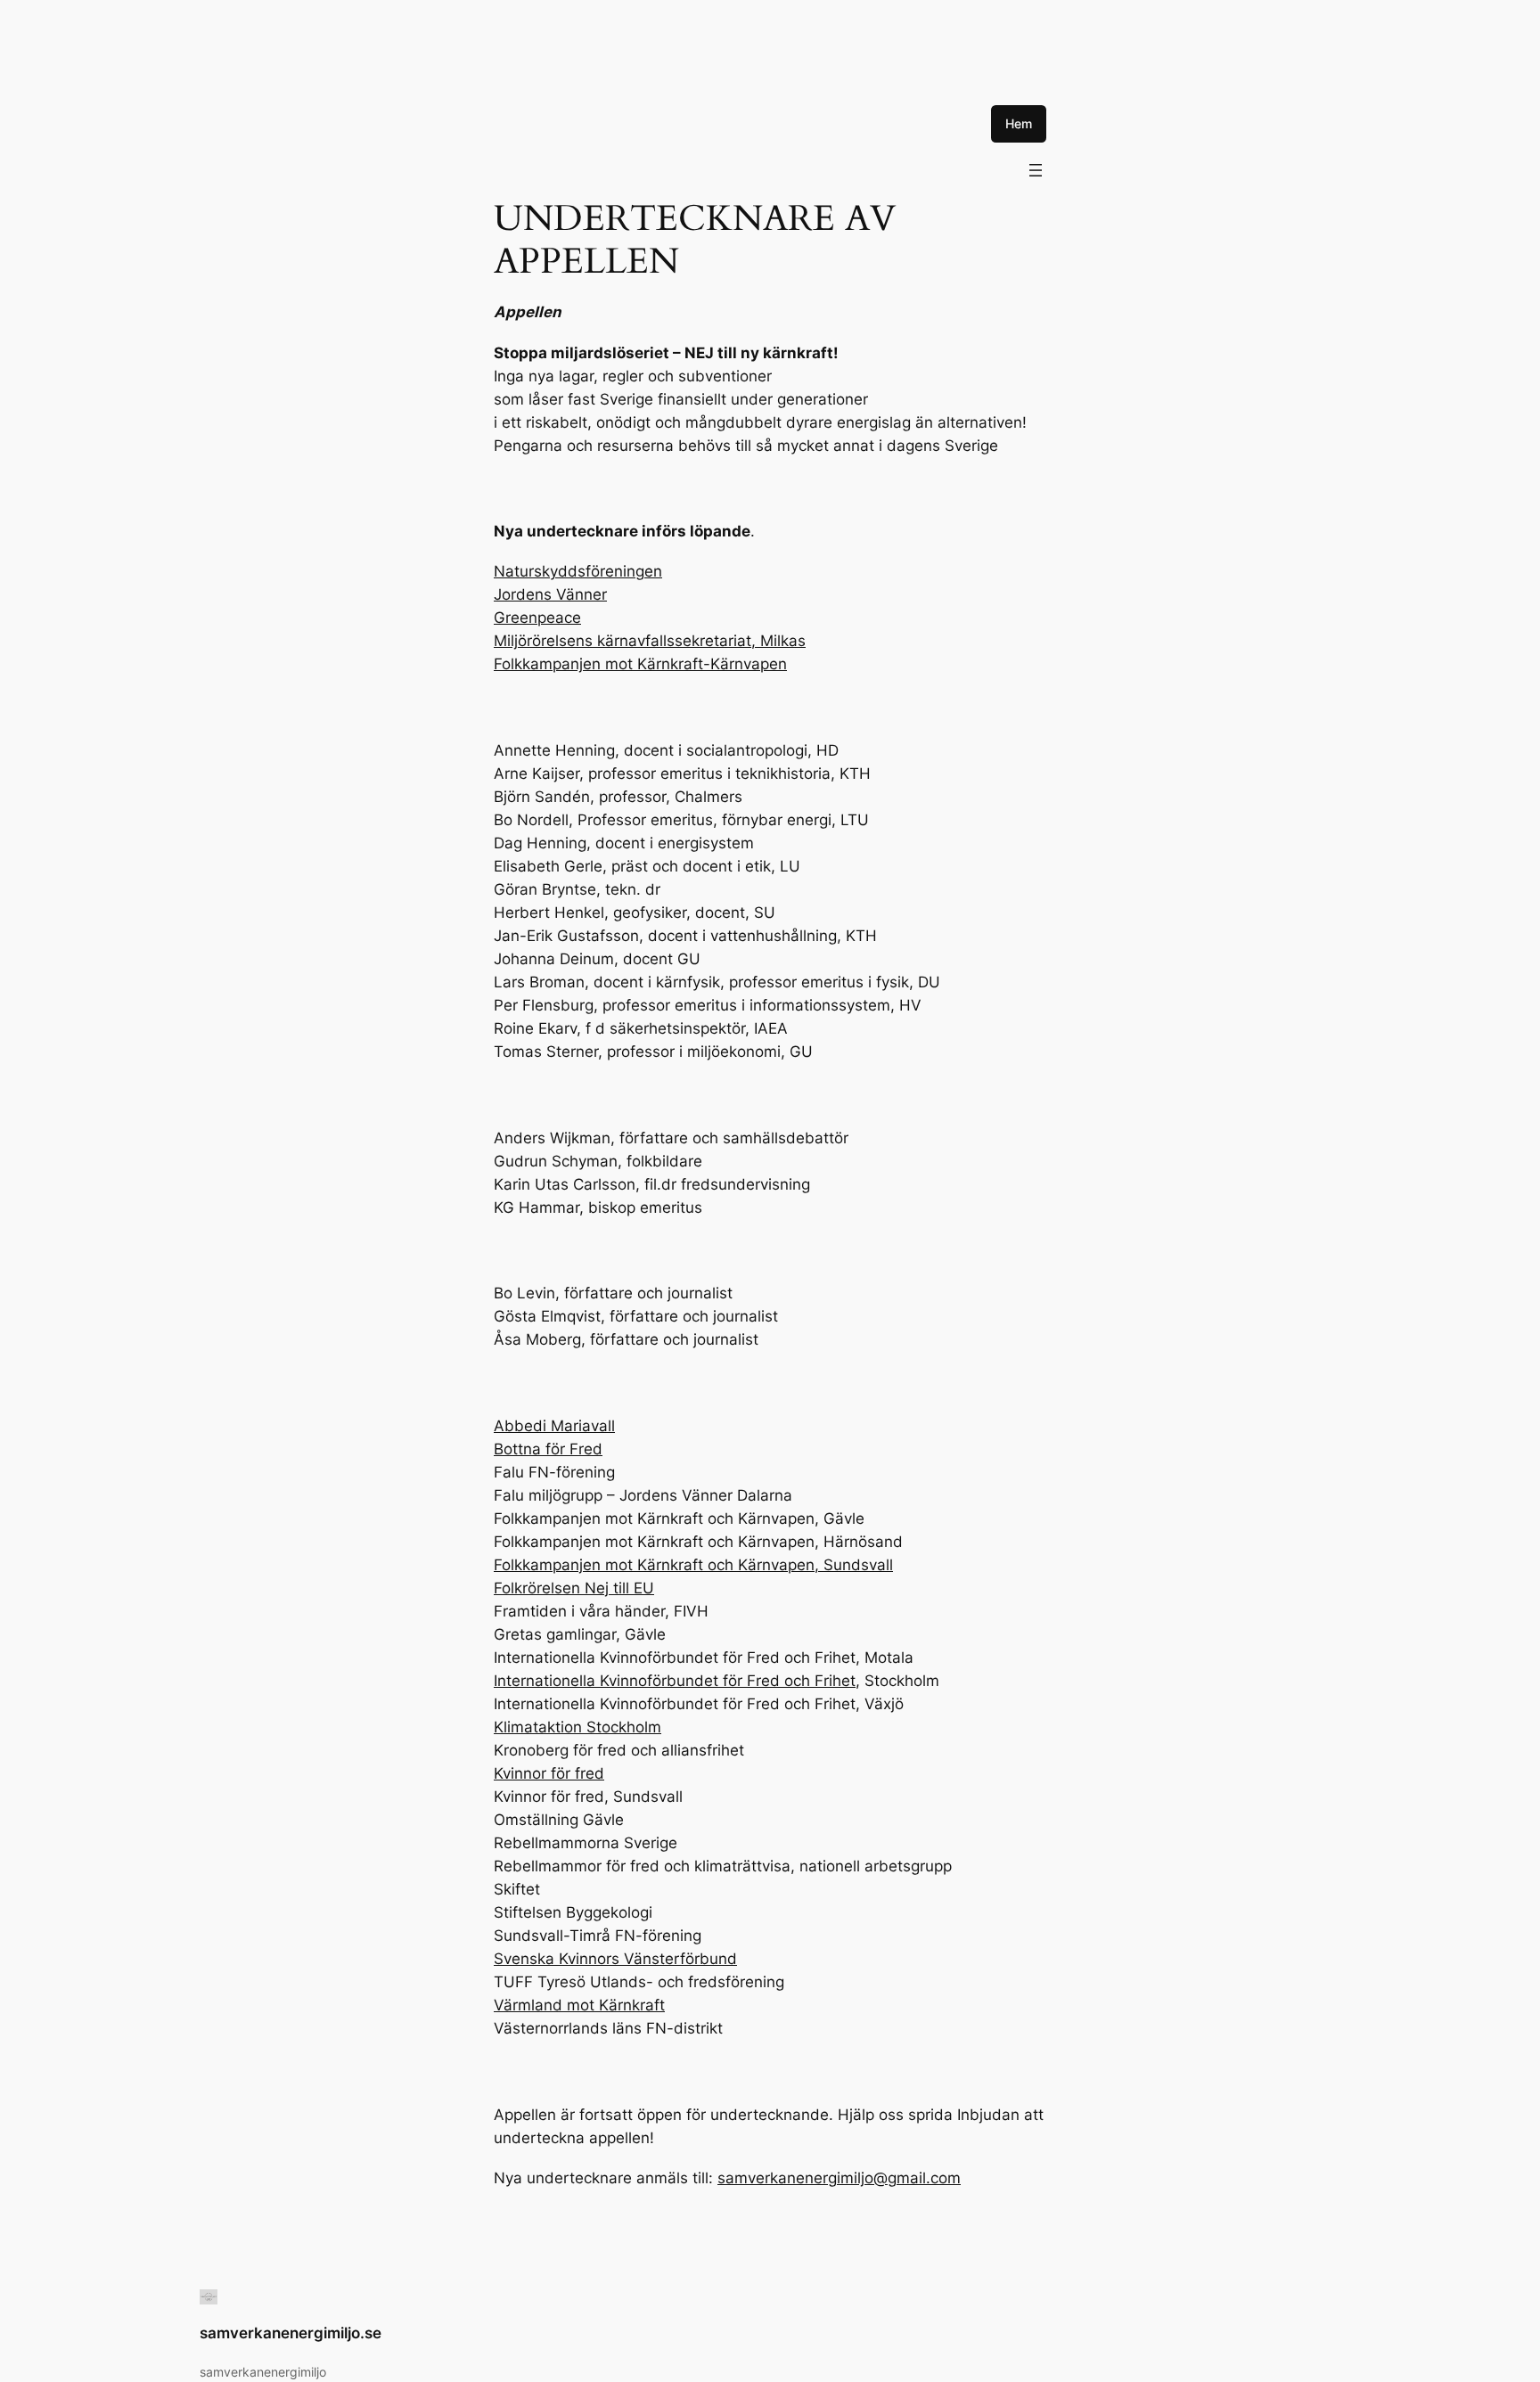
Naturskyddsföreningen (578, 571)
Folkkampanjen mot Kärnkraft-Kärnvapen (640, 664)
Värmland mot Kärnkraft (579, 2005)
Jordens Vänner (550, 594)
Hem (1019, 123)
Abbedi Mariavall (554, 1426)
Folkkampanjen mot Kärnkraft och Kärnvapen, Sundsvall (693, 1565)
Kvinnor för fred (549, 1773)
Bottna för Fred (548, 1449)
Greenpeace (537, 618)
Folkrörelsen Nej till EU (574, 1588)
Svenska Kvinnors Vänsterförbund (615, 1959)
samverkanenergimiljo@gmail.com (839, 2178)
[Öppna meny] (1036, 170)
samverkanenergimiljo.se (291, 2333)
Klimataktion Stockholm (577, 1727)
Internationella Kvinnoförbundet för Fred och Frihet (675, 1681)
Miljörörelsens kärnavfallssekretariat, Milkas (650, 641)
